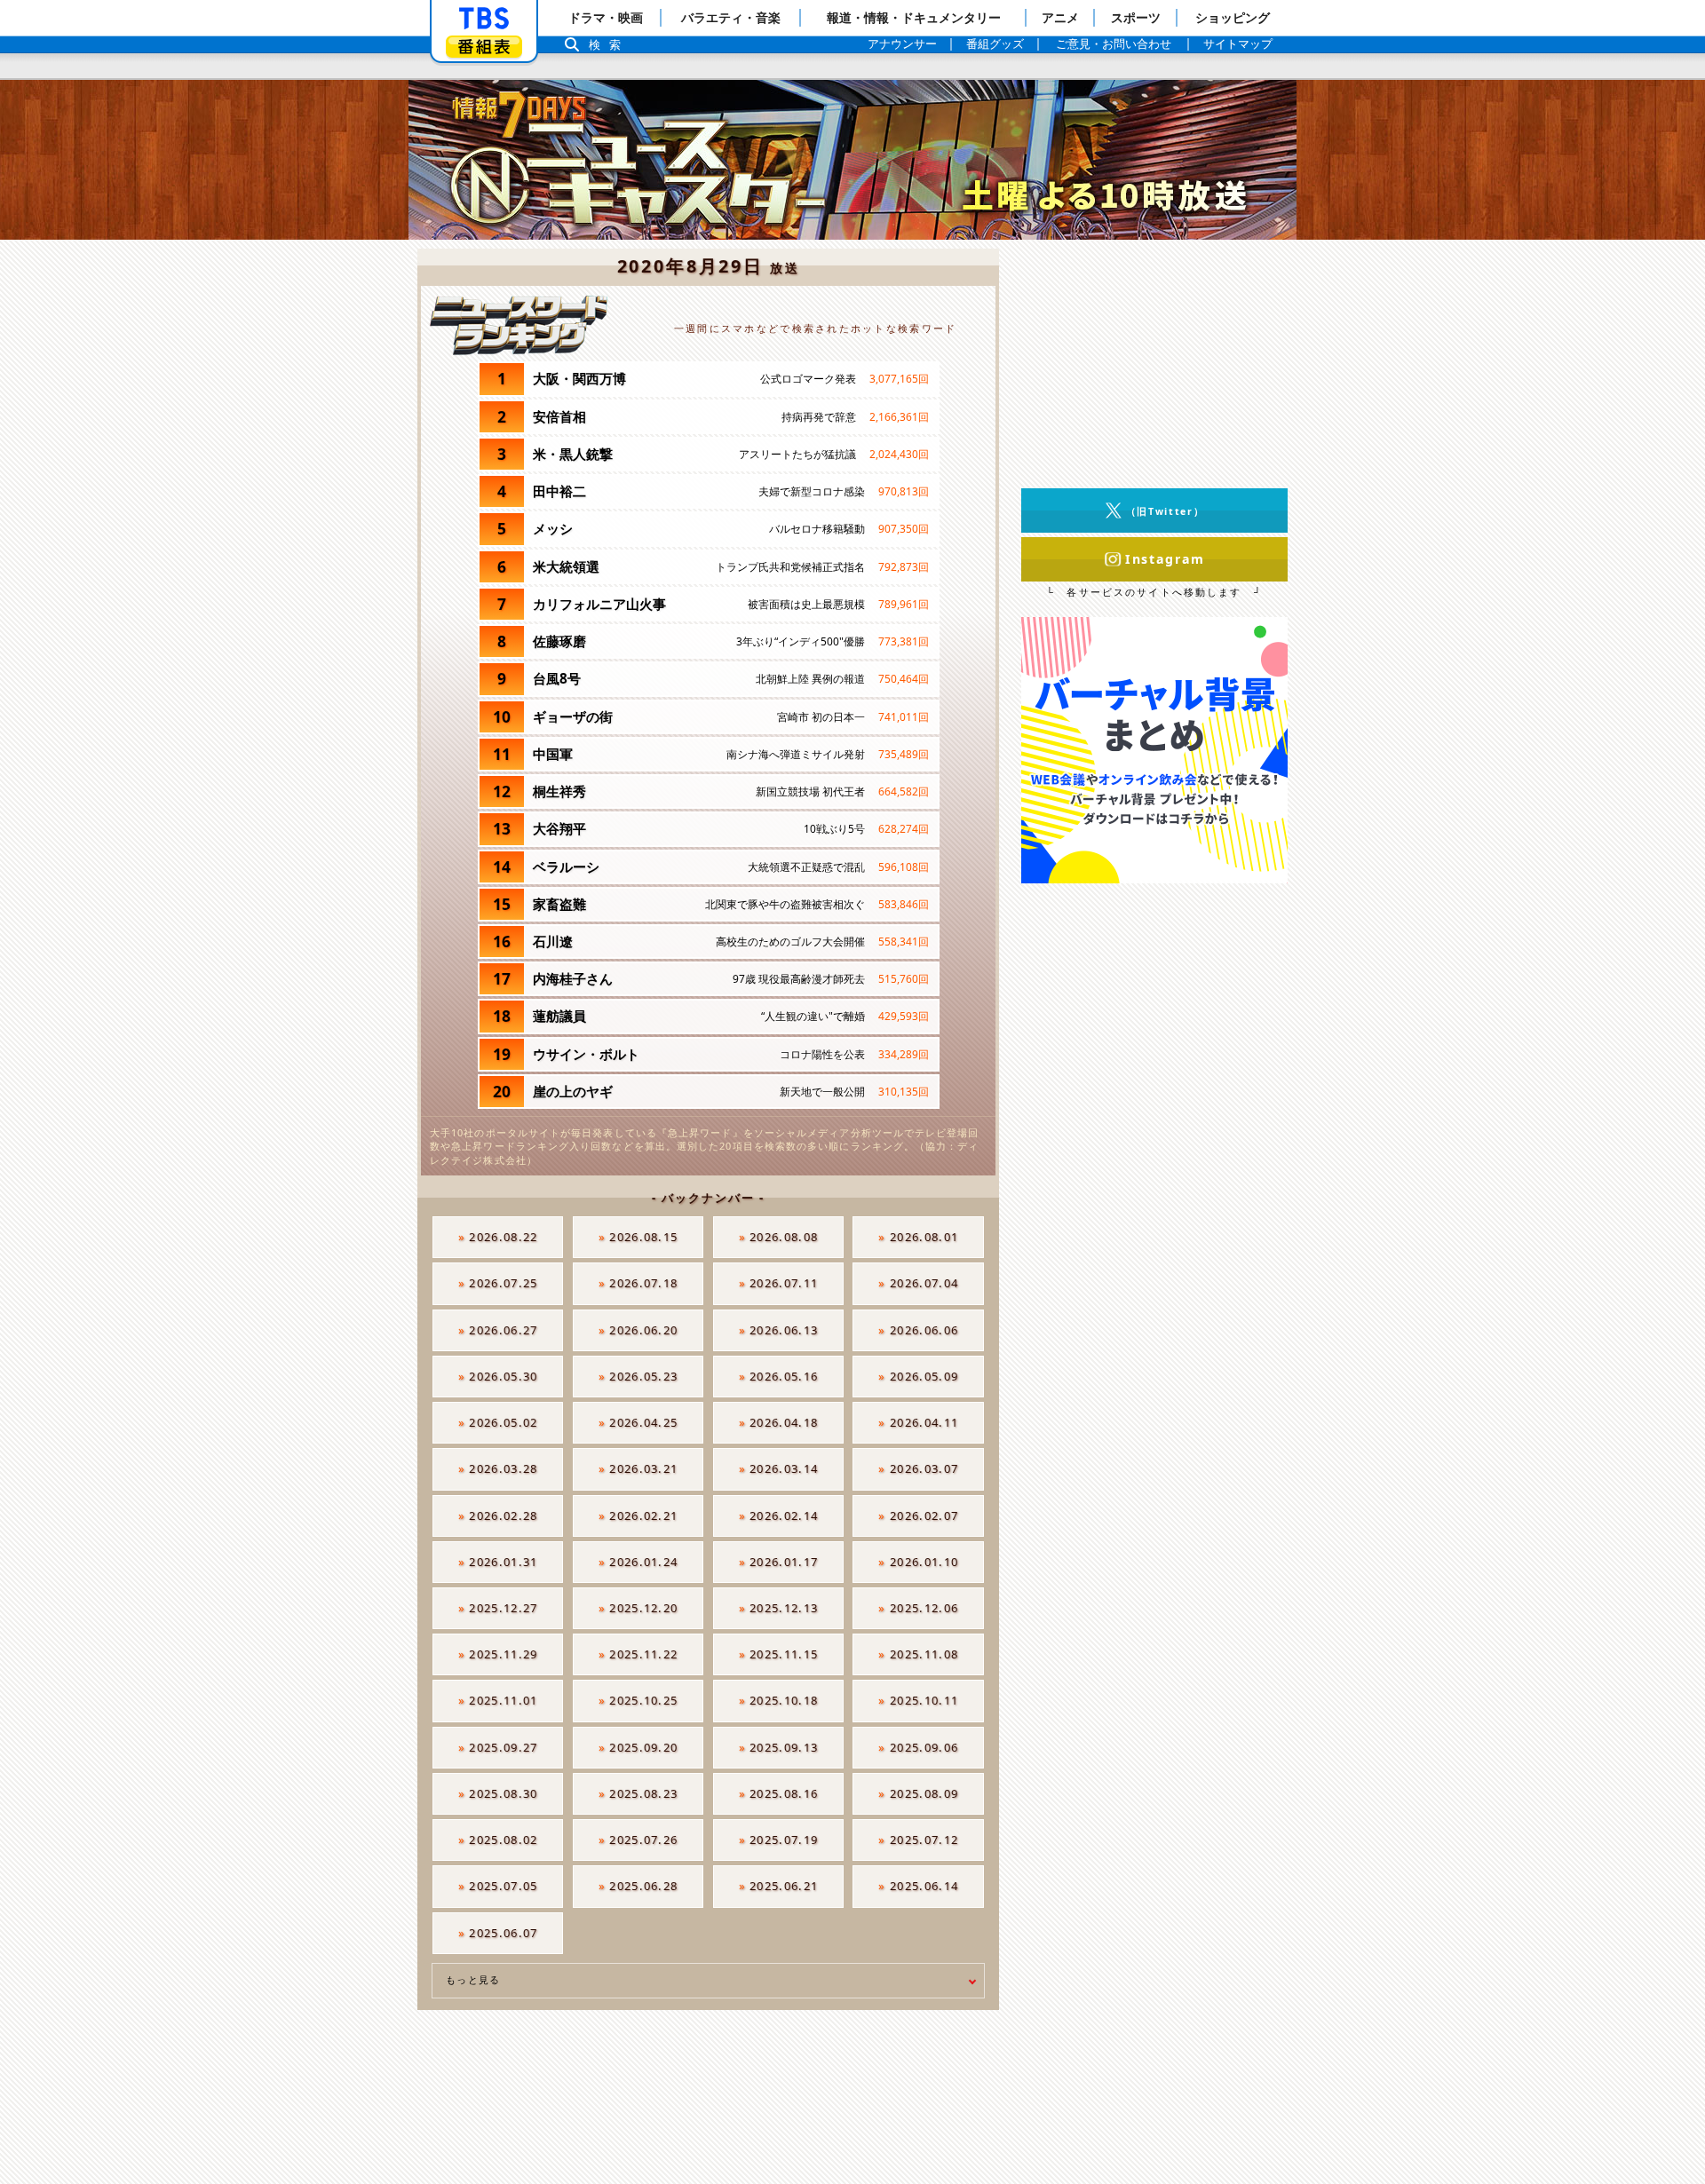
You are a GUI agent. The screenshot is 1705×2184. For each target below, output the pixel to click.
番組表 (484, 47)
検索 (609, 45)
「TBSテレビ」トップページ (484, 19)
